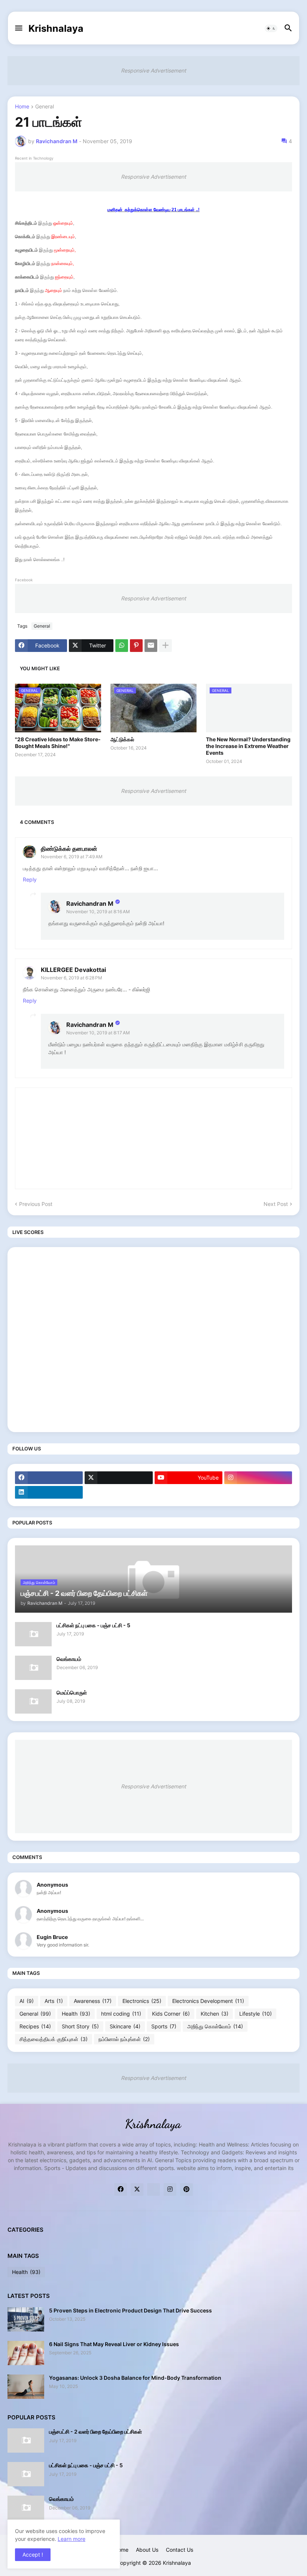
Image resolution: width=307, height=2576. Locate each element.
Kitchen (215, 2014)
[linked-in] (153, 2189)
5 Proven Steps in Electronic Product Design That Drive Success (130, 2310)
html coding (121, 2014)
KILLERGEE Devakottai (73, 970)
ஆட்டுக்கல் (122, 739)
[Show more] (165, 646)
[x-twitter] (118, 1478)
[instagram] (258, 1478)
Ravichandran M (90, 904)
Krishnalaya (56, 28)
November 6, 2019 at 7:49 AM (72, 857)
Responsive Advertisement (153, 70)
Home (22, 107)
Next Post (276, 1204)
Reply (30, 879)
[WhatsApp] (122, 646)
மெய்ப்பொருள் (72, 1692)
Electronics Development (208, 2001)
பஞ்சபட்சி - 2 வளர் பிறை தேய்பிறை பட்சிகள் (95, 2432)
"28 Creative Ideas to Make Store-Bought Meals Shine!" (58, 743)
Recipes (35, 2026)
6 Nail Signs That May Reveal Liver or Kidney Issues (114, 2344)
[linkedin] (49, 1492)
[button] (18, 28)
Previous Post (36, 1204)
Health (76, 2014)
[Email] (151, 646)
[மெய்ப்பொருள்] (33, 1701)
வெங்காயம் (69, 1659)
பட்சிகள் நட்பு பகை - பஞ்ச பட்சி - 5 (93, 1625)
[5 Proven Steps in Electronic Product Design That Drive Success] (26, 2319)
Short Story (80, 2026)
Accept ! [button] (33, 2555)
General (45, 107)
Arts (54, 2001)
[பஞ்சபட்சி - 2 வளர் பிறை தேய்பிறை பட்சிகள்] (26, 2440)
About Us (147, 2550)
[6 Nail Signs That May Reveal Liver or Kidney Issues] (26, 2353)
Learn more (72, 2539)
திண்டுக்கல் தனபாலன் (69, 849)
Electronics (142, 2001)
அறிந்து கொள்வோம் (215, 2026)
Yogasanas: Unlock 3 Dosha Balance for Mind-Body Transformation (135, 2378)
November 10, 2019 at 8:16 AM (98, 912)
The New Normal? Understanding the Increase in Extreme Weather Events (248, 746)
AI (27, 2001)
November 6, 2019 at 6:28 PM (72, 978)
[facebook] (49, 1478)
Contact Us (180, 2550)
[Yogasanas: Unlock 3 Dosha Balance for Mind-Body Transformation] (26, 2387)
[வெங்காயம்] (33, 1668)
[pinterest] (186, 2189)
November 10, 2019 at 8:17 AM (98, 1033)
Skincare (125, 2026)
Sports (164, 2026)
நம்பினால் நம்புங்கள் (124, 2039)
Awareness (93, 2001)
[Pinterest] (136, 646)
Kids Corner (171, 2014)
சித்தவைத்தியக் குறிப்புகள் (54, 2039)
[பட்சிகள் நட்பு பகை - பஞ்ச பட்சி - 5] (33, 1634)
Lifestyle (256, 2014)
